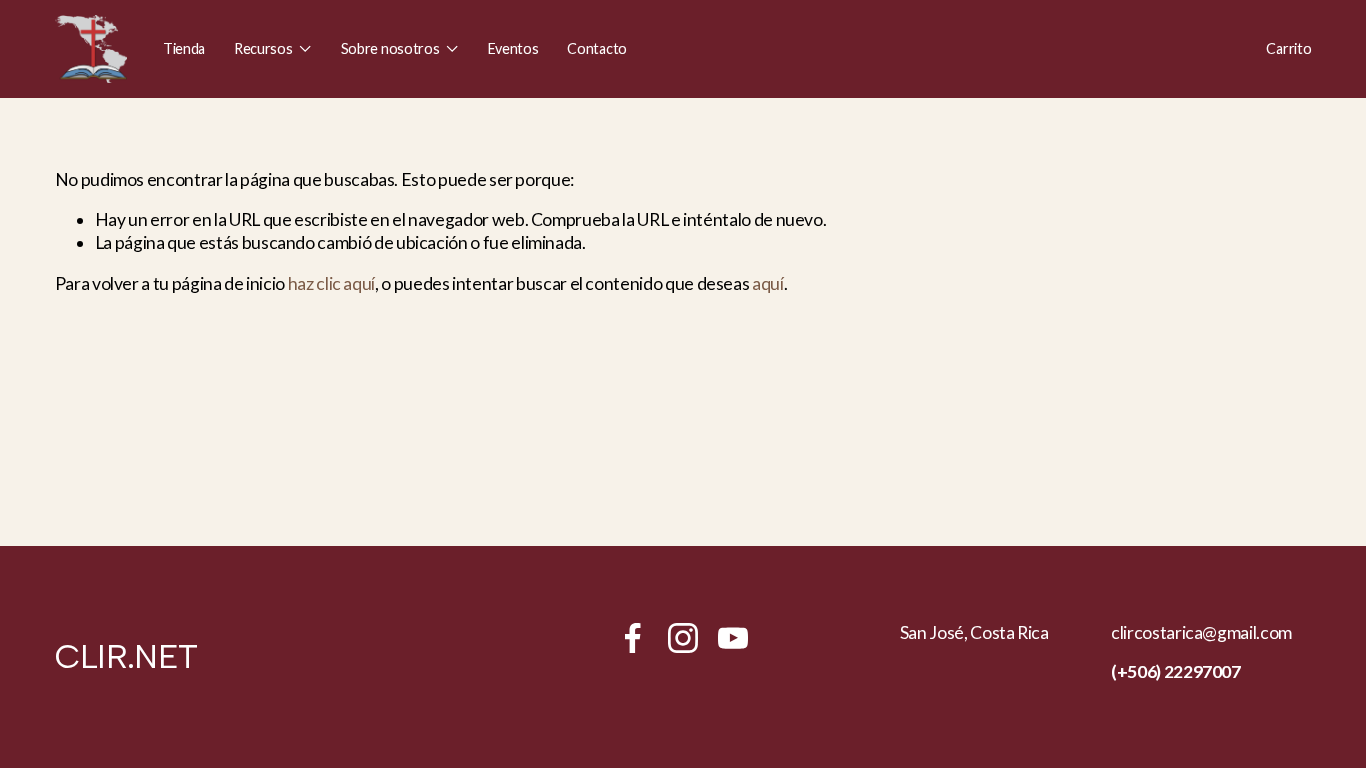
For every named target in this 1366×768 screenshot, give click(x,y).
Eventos (513, 48)
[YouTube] (733, 638)
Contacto (597, 48)
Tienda (184, 48)
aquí (768, 283)
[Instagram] (683, 638)
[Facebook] (633, 638)
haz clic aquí (331, 283)
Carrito (1288, 48)
